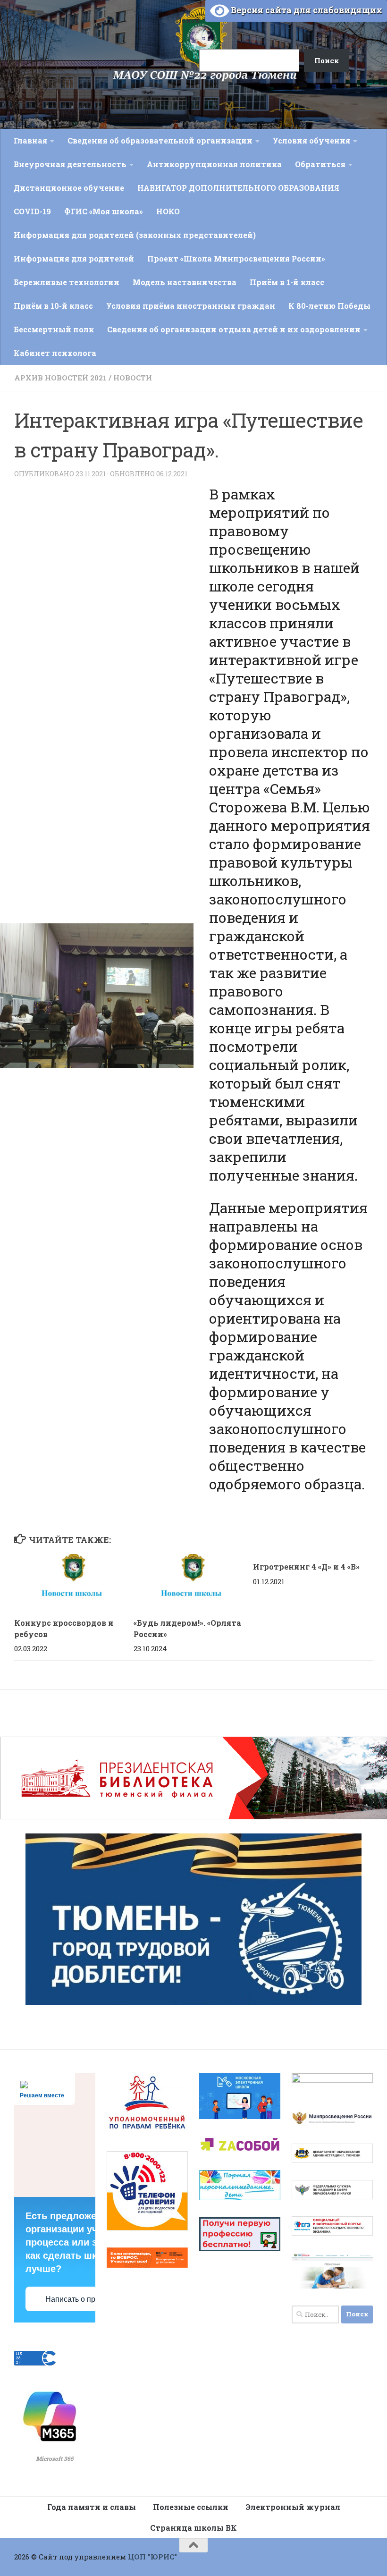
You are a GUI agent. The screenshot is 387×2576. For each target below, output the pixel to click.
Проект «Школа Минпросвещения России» (236, 258)
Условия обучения (311, 140)
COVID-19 (32, 211)
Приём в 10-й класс (53, 306)
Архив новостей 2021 (60, 378)
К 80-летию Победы (329, 306)
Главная (30, 140)
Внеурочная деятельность (70, 164)
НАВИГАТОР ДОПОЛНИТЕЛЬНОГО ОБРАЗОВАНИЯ (238, 188)
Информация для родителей (74, 258)
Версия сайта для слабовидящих (306, 10)
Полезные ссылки (191, 2507)
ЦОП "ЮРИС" (152, 2557)
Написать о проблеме (83, 2299)
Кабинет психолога (55, 353)
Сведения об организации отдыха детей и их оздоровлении (234, 329)
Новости (133, 378)
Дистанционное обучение (69, 188)
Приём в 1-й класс (287, 282)
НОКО (168, 211)
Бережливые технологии (67, 282)
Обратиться (320, 164)
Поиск (188, 20)
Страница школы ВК (193, 2528)
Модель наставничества (185, 282)
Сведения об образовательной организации (160, 140)
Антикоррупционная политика (214, 164)
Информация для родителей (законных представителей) (135, 235)
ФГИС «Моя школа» (104, 211)
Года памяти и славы (92, 2507)
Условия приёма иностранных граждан (191, 306)
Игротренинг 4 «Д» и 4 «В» (306, 1567)
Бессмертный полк (54, 329)
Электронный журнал (293, 2507)
